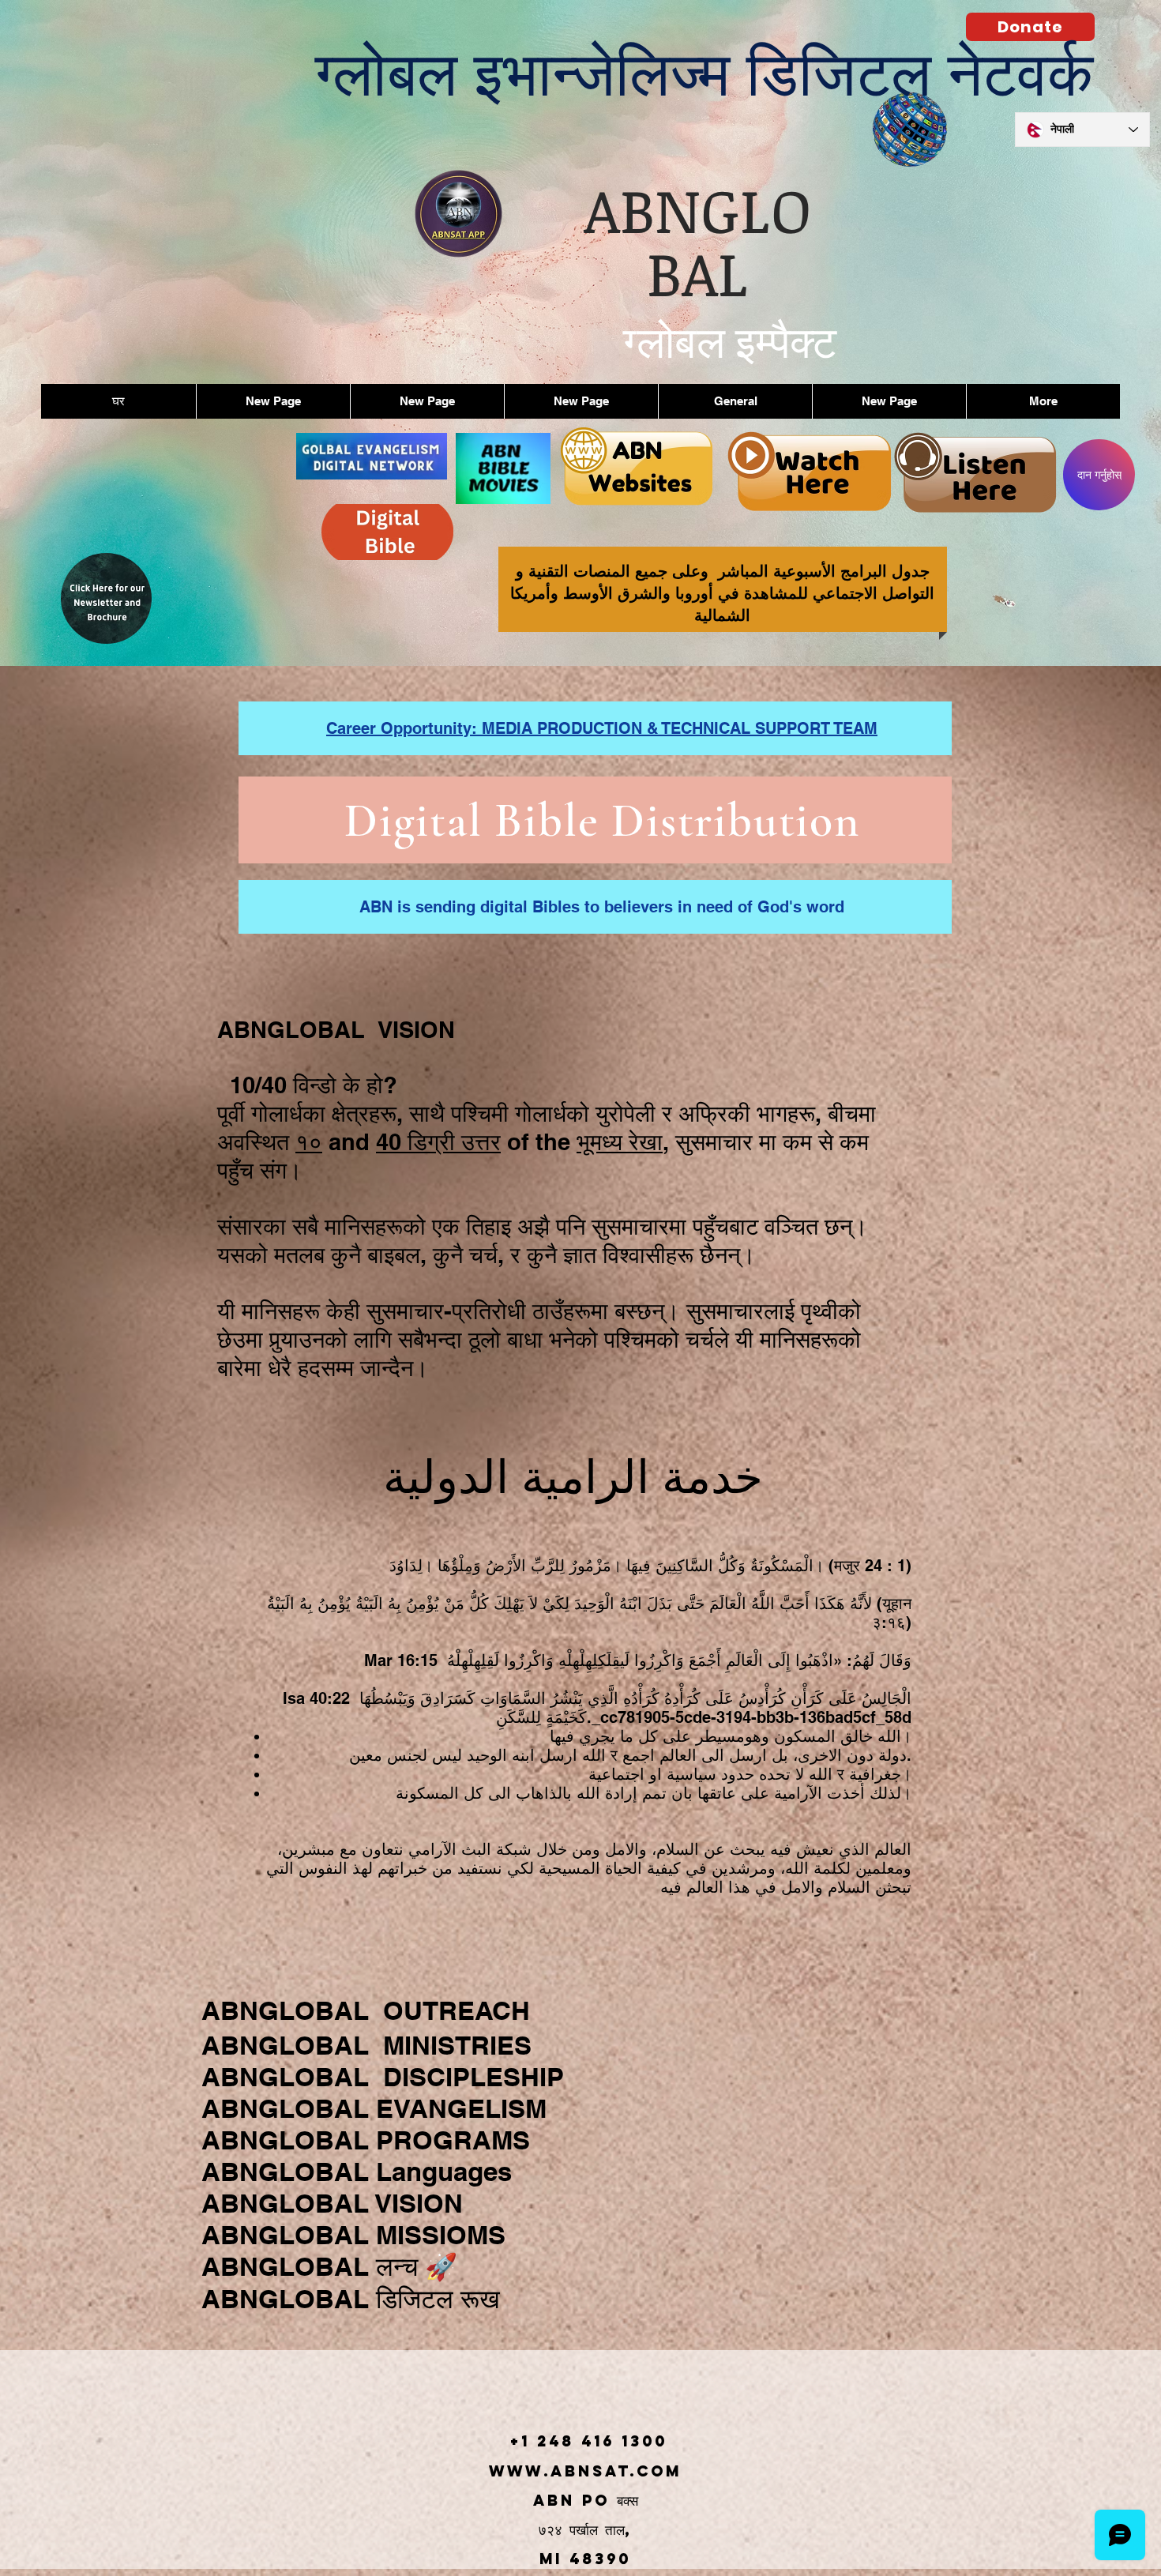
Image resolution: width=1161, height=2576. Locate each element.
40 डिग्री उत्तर (438, 1142)
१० (309, 1142)
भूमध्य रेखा (620, 1142)
